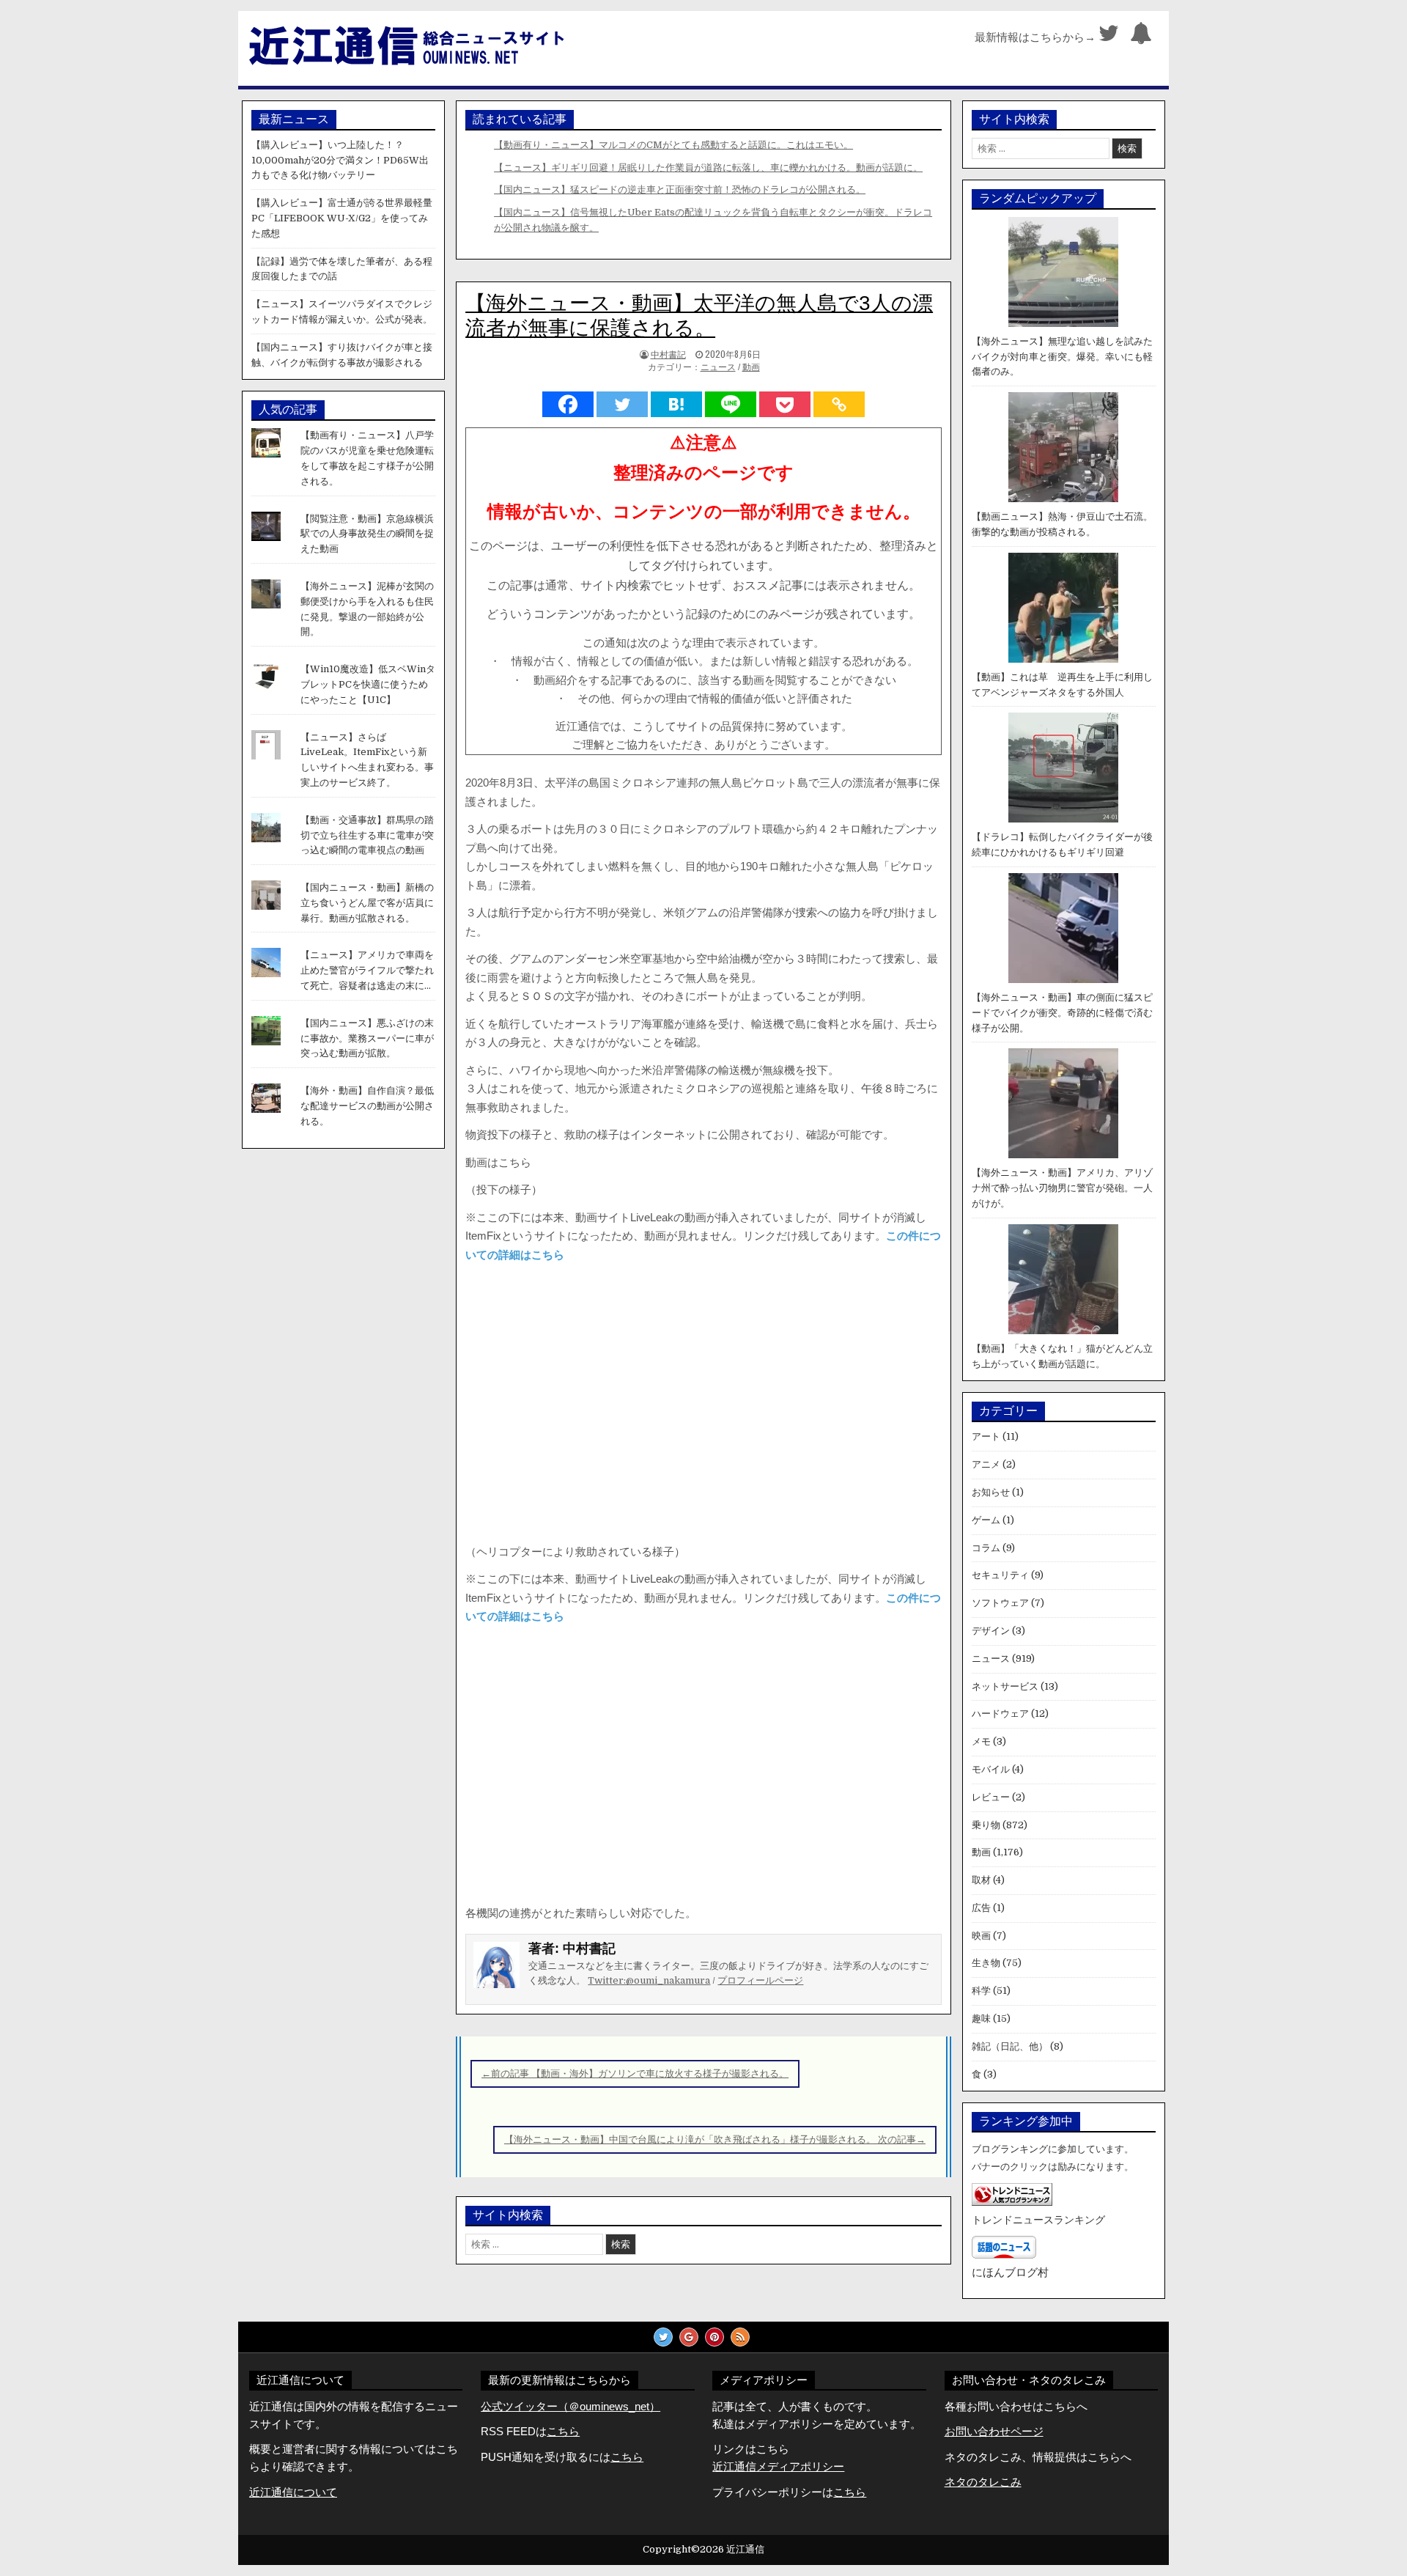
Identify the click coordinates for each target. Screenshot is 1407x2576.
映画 (981, 1936)
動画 (751, 367)
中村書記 (668, 354)
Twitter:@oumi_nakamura (649, 1980)
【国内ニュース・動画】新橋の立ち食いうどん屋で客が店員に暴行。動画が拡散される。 (367, 903)
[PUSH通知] (1141, 37)
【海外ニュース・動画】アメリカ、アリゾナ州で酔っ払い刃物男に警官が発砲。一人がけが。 (1062, 1188)
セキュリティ (1000, 1575)
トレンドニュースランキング (1038, 2220)
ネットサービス (1005, 1686)
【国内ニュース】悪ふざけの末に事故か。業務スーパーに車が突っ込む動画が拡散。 (367, 1038)
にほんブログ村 (1010, 2272)
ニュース (718, 367)
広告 (981, 1908)
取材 (981, 1880)
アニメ (986, 1464)
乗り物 (986, 1825)
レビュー (991, 1797)
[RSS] (740, 2337)
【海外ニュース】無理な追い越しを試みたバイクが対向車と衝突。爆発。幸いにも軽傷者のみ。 (1062, 357)
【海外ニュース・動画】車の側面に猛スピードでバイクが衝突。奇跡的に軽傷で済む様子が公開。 (1062, 1013)
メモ (981, 1741)
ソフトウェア (1000, 1603)
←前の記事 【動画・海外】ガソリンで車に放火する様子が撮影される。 (635, 2073)
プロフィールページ (760, 1980)
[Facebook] (568, 404)
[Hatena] (676, 404)
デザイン (991, 1631)
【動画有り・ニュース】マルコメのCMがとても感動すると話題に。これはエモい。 (673, 145)
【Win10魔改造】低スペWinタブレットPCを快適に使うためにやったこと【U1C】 (368, 684)
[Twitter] (1109, 37)
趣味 (981, 2019)
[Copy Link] (839, 404)
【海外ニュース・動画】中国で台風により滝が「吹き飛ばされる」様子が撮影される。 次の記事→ (715, 2139)
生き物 (986, 1963)
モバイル (991, 1769)
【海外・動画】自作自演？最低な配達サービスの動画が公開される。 (367, 1106)
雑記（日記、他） (1010, 2046)
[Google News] (689, 2337)
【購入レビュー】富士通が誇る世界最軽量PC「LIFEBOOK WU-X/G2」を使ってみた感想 (342, 218)
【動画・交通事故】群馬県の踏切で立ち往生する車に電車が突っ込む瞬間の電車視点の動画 (367, 835)
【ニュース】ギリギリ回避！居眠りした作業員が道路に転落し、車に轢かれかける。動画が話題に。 (708, 168)
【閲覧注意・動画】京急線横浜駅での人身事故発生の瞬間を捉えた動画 (367, 534)
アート (986, 1436)
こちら (627, 2457)
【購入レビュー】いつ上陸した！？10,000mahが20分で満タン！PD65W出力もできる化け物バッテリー (340, 160)
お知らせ (991, 1492)
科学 (981, 1991)
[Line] (731, 404)
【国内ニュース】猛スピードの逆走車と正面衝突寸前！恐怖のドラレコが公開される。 (680, 189)
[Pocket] (785, 404)
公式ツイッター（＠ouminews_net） (570, 2406)
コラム (986, 1548)
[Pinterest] (714, 2337)
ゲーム (986, 1520)
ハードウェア (1000, 1714)
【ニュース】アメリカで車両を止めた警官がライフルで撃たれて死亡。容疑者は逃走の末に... (367, 970)
